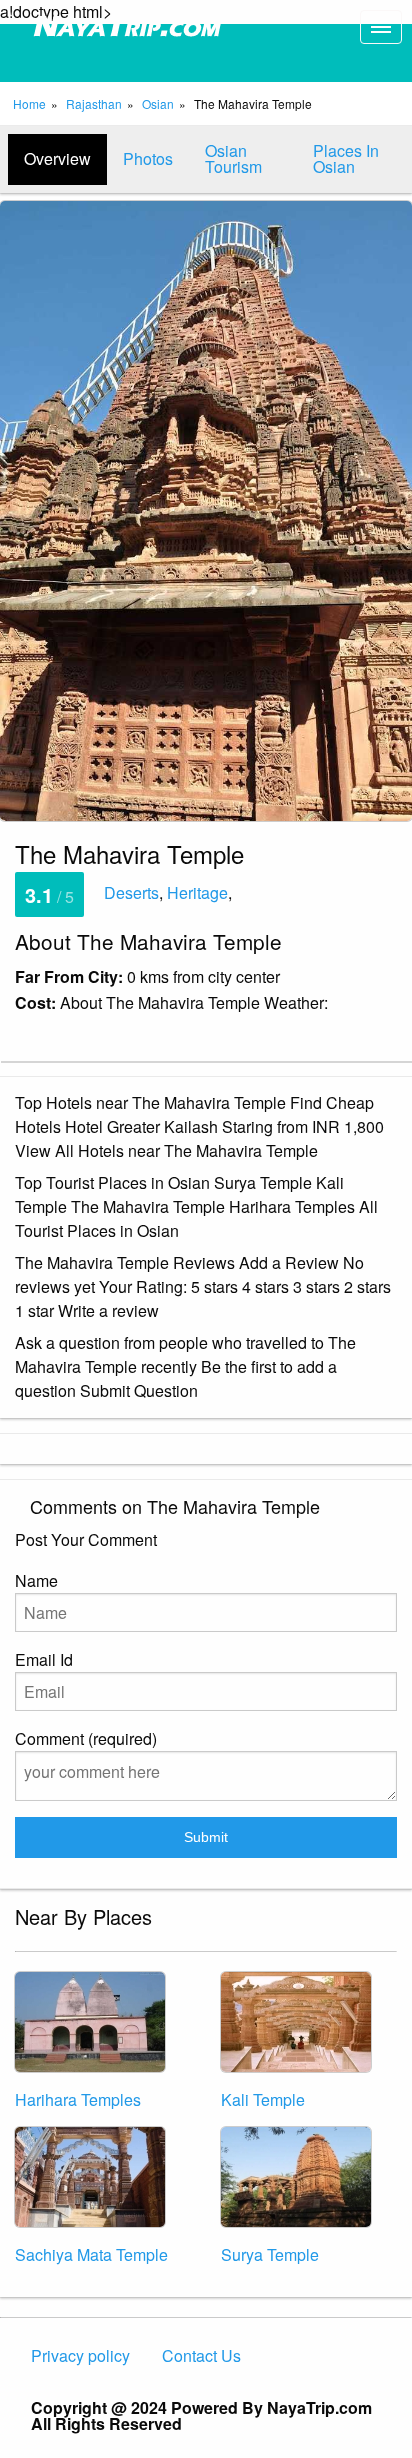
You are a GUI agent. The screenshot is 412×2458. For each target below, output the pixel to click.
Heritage (197, 892)
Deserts (131, 892)
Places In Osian (346, 158)
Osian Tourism (233, 158)
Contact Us (201, 2355)
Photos (148, 158)
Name (36, 1580)
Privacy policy (80, 2355)
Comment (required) (86, 1738)
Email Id (44, 1659)
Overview (57, 158)
